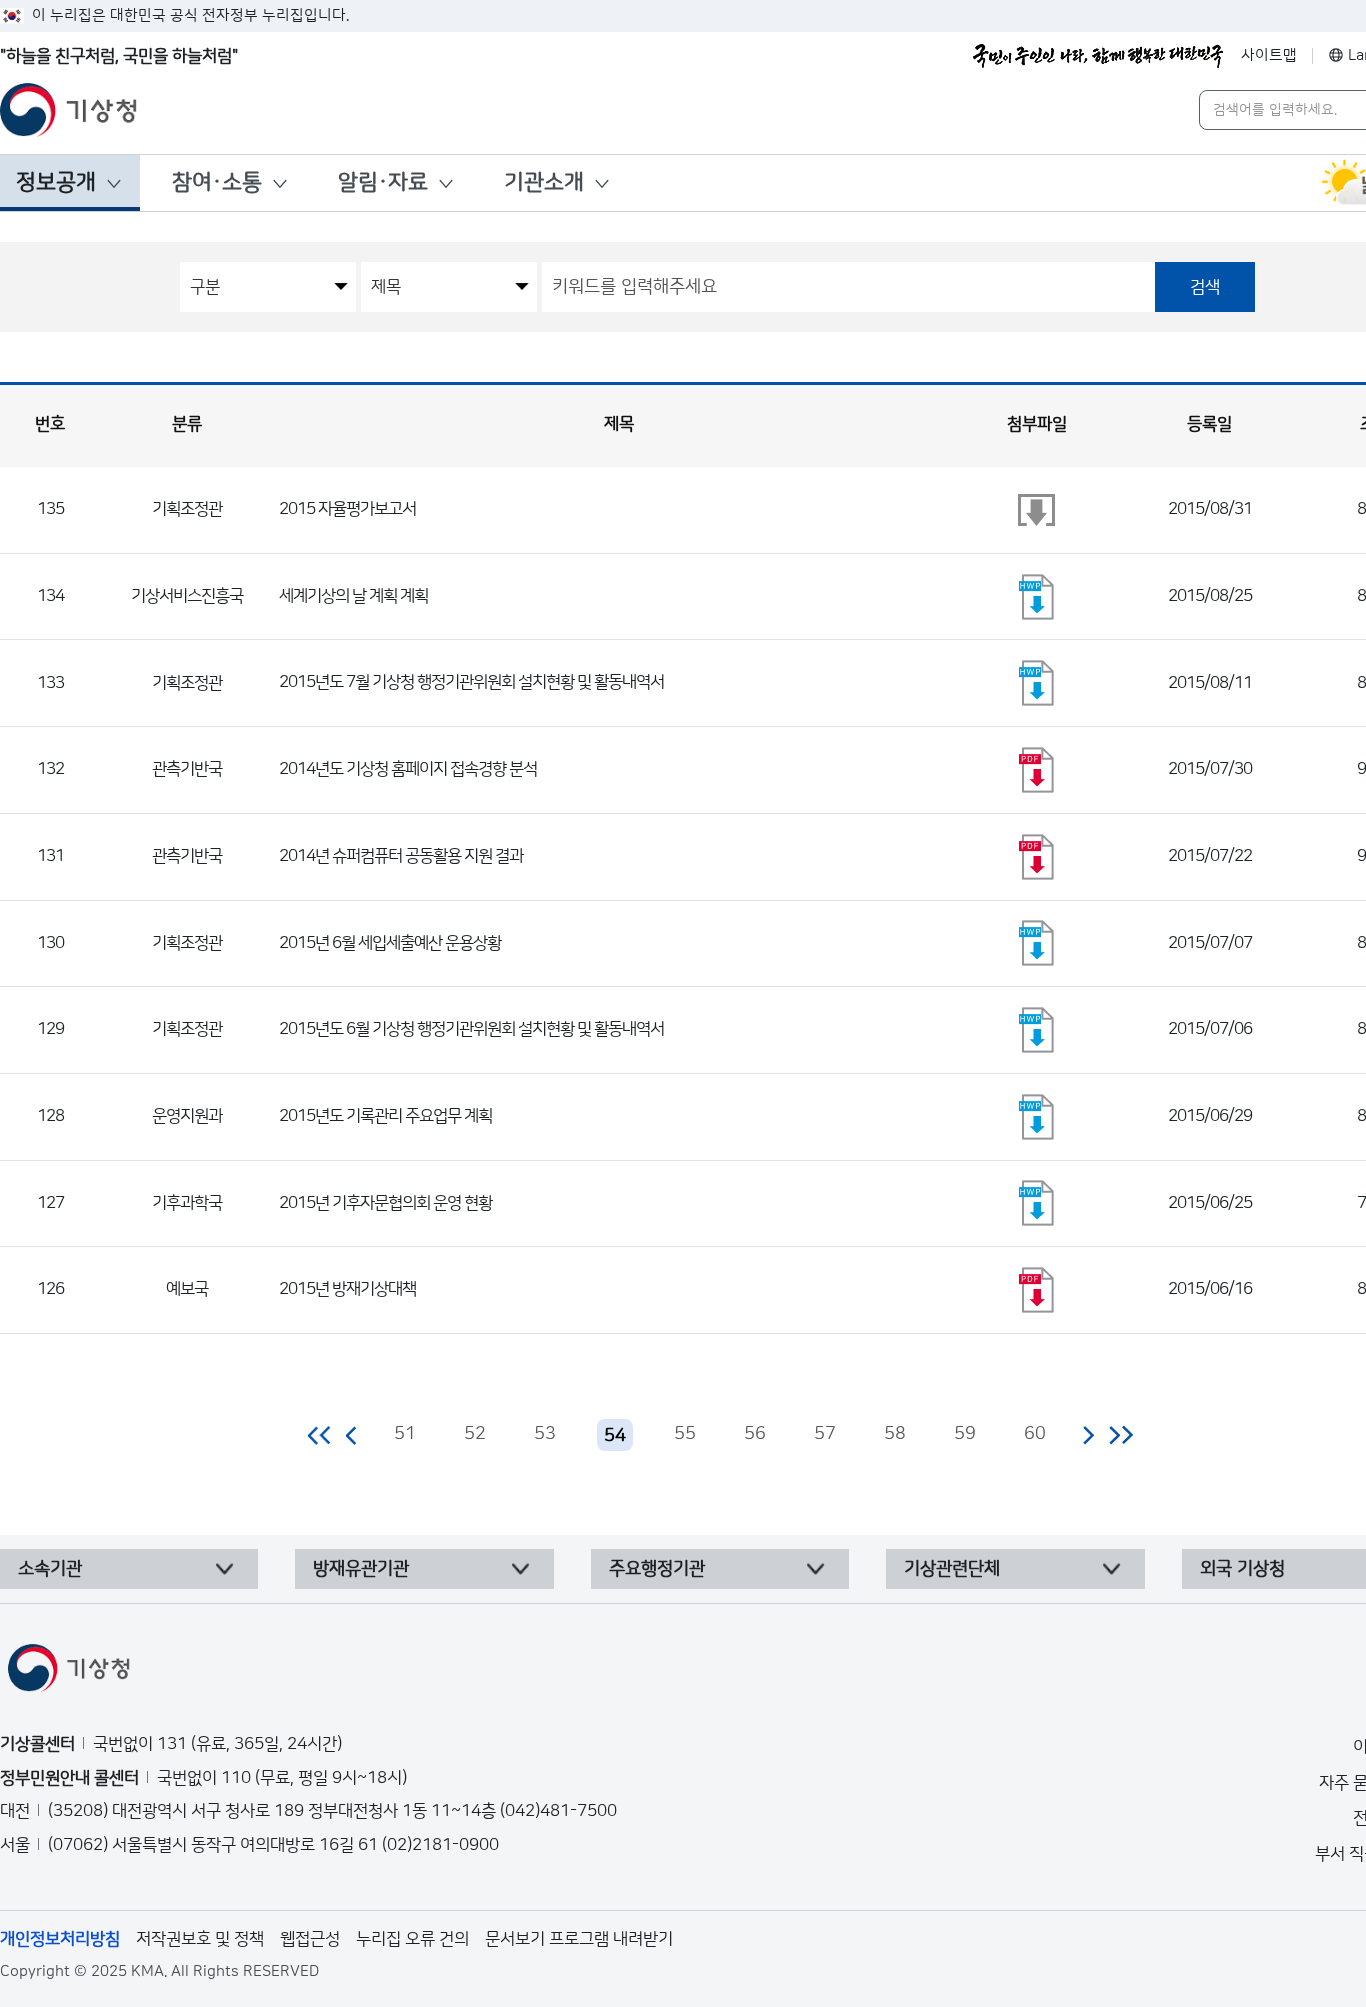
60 (1035, 1434)
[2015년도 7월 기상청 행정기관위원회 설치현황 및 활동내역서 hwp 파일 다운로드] (1037, 683)
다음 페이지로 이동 (1088, 1435)
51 (405, 1434)
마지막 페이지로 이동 (1120, 1435)
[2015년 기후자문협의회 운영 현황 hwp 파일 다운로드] (1037, 1203)
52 (475, 1434)
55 (685, 1434)
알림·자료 (383, 182)
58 (895, 1434)
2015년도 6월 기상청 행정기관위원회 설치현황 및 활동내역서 (471, 1029)
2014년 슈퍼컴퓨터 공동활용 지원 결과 (401, 856)
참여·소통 (217, 182)
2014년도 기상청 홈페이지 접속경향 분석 (408, 769)
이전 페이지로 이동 (352, 1435)
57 (825, 1434)
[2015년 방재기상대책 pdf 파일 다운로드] (1037, 1290)
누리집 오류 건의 (412, 1939)
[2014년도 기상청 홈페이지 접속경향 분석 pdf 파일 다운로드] (1037, 770)
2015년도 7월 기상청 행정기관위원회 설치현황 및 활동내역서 (471, 682)
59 (965, 1434)
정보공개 (56, 182)
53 (545, 1434)
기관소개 (544, 182)
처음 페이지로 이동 (320, 1435)
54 (615, 1436)
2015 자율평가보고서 (347, 509)
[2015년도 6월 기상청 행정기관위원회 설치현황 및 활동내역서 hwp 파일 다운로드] (1037, 1030)
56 (755, 1434)
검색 (1205, 287)
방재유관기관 (361, 1569)
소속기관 (50, 1569)
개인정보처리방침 (60, 1939)
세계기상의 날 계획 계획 (353, 596)
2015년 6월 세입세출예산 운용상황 (390, 943)
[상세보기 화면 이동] (1037, 510)
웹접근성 (310, 1939)
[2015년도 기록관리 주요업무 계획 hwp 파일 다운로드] (1037, 1117)
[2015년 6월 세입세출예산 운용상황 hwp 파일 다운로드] (1037, 943)
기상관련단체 (952, 1569)
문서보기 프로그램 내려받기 (579, 1939)
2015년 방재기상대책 (347, 1289)
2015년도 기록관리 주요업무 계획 (385, 1116)
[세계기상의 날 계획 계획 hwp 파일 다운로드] (1037, 597)
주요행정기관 (657, 1569)
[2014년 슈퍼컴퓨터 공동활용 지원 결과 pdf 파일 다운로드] (1037, 857)
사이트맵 (1269, 55)
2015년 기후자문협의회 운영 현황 (385, 1203)
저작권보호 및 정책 (200, 1939)
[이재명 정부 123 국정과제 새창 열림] (1098, 56)
